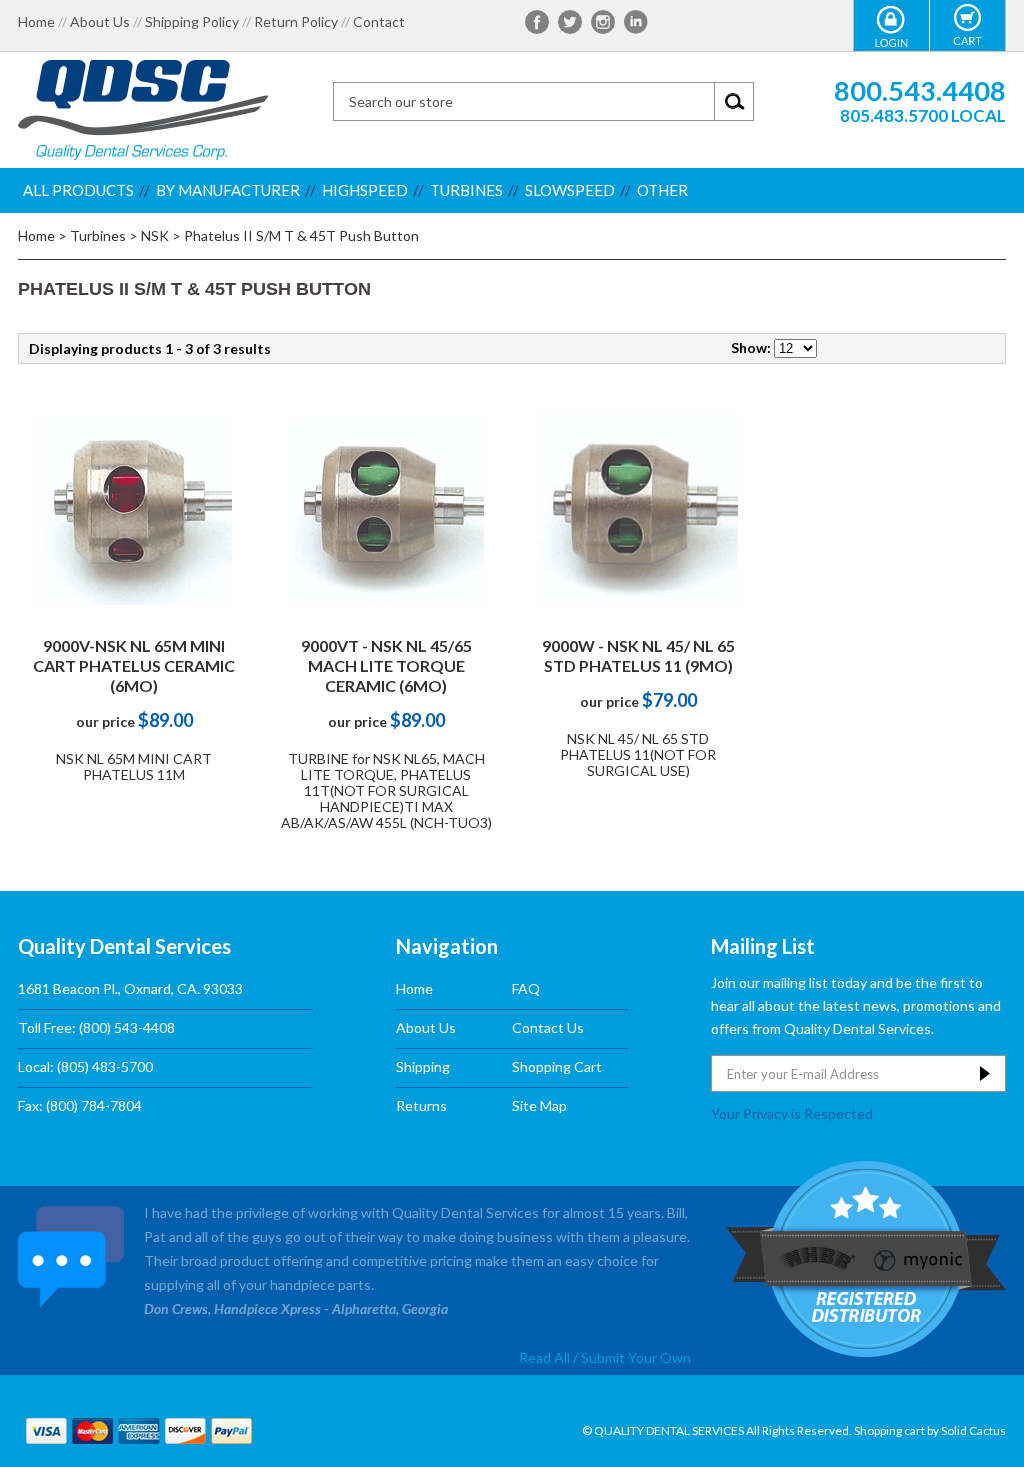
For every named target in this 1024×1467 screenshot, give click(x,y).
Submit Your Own (636, 1357)
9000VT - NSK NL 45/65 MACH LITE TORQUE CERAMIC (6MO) (386, 665)
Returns (421, 1105)
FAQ (526, 988)
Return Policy (296, 22)
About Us (100, 22)
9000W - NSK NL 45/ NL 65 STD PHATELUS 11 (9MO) (638, 655)
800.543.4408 (920, 90)
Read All (544, 1357)
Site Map (539, 1105)
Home (36, 22)
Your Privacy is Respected (792, 1113)
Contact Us (548, 1027)
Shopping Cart (557, 1066)
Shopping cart (889, 1430)
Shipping (423, 1066)
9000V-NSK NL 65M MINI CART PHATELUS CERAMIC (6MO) (134, 665)
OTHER (662, 190)
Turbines (466, 190)
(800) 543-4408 (127, 1027)
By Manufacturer (228, 190)
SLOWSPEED (570, 190)
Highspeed (365, 190)
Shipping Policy (192, 22)
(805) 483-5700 (105, 1066)
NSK (155, 235)
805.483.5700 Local (923, 115)
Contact (379, 22)
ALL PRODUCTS (78, 190)
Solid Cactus (973, 1430)
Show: (751, 347)
